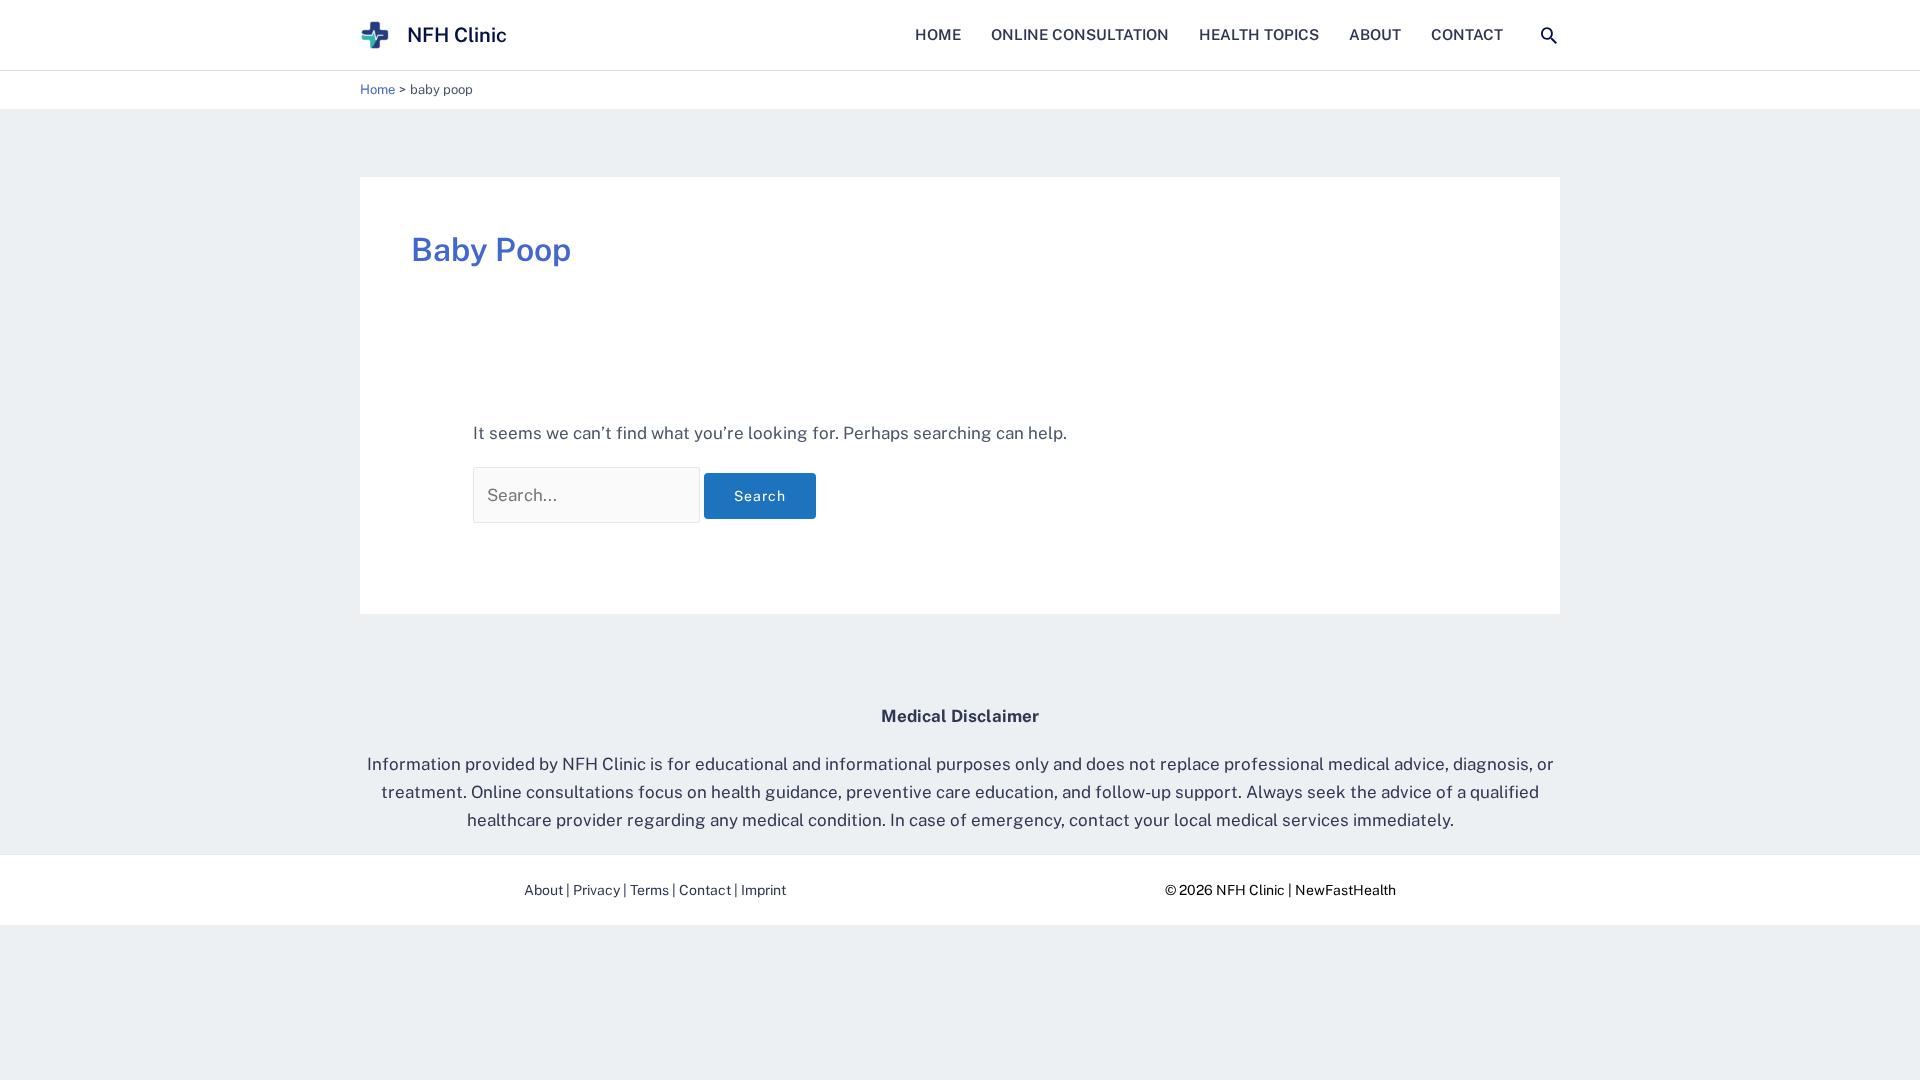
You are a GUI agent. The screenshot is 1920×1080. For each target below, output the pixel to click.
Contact (705, 890)
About (543, 890)
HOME (938, 34)
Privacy (596, 890)
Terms (649, 890)
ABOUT (1375, 34)
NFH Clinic (457, 35)
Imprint (763, 890)
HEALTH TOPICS (1259, 34)
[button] (1549, 35)
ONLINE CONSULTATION (1080, 34)
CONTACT (1467, 34)
